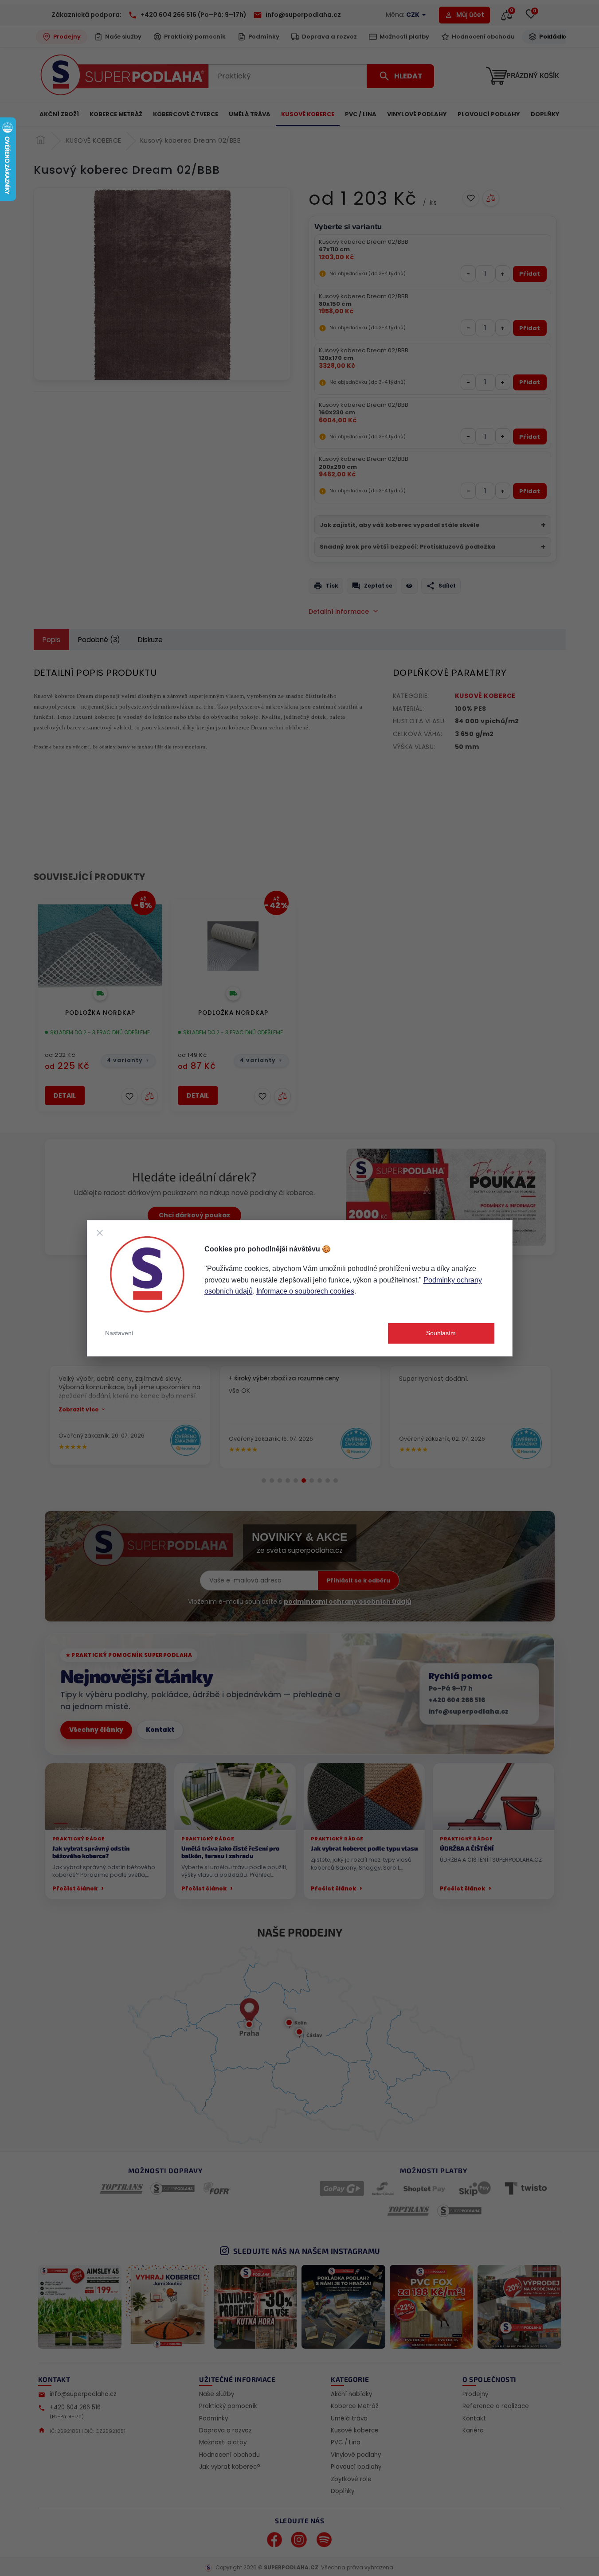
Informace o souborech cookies (305, 1291)
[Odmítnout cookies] (100, 1233)
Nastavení (119, 1333)
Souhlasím (441, 1333)
